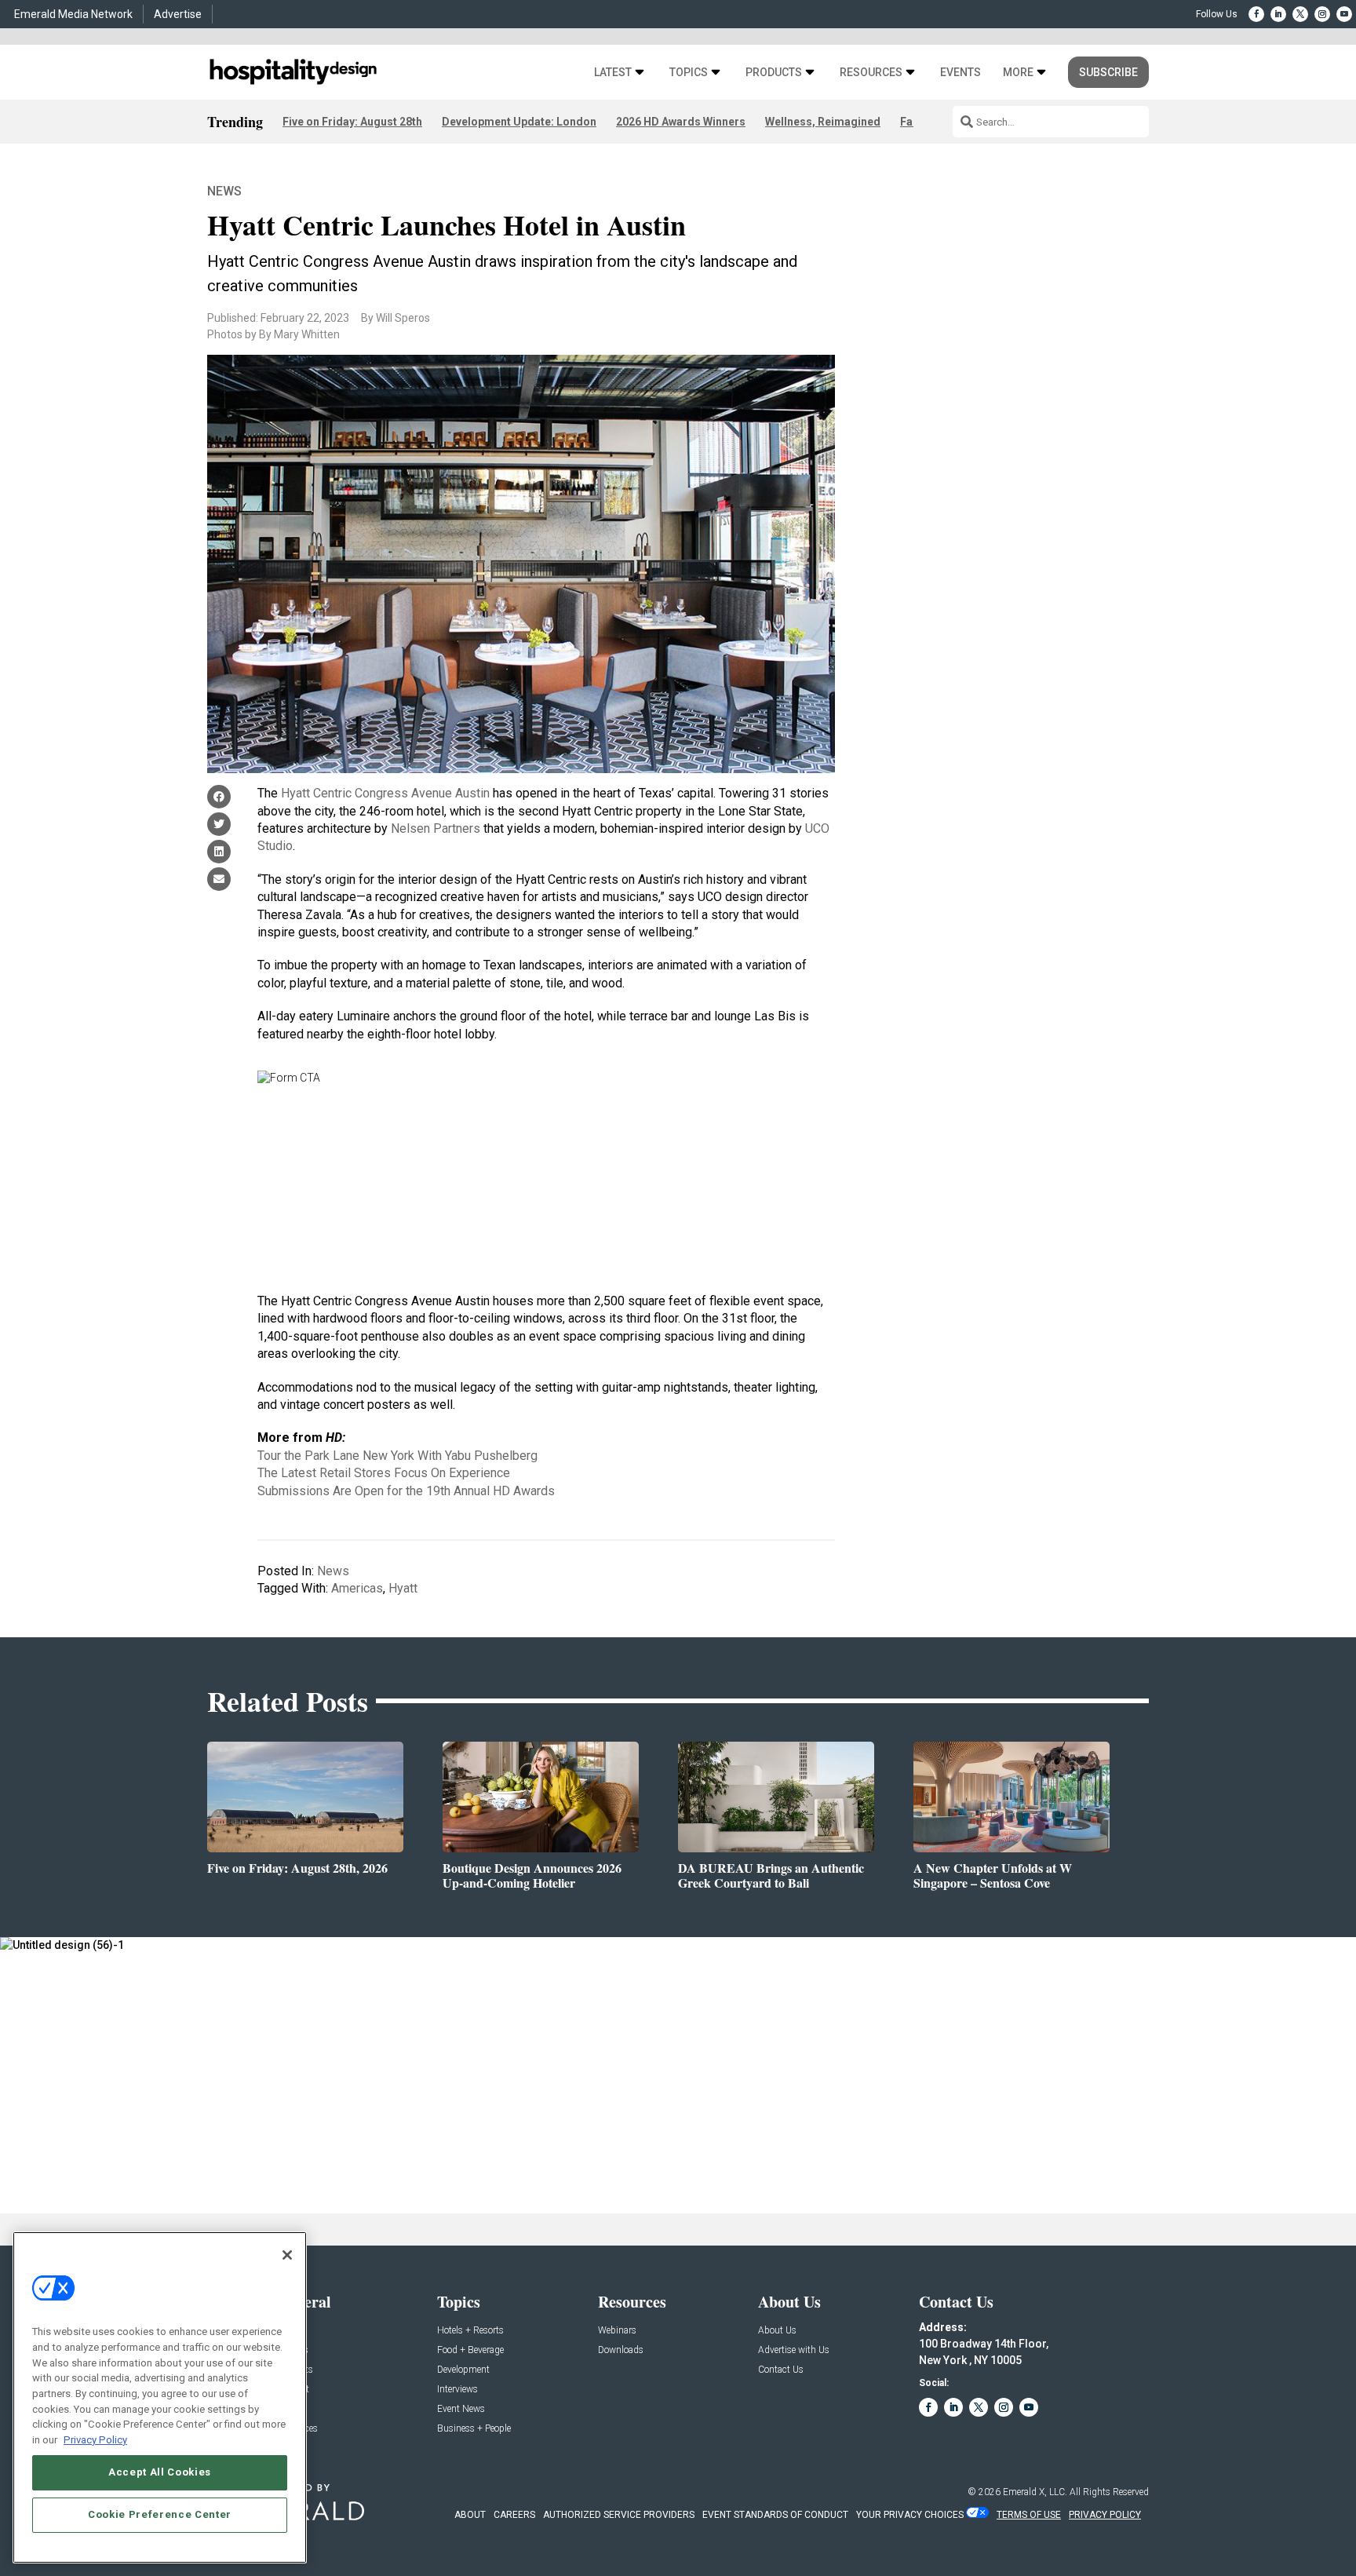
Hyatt (403, 1588)
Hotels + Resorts (470, 2331)
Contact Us (781, 2370)
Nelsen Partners (436, 828)
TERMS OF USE (1029, 2515)
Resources (871, 73)
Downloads (621, 2350)
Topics (689, 73)
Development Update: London (519, 122)
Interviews (457, 2390)
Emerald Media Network (73, 14)
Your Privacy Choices (910, 2515)
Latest (613, 73)
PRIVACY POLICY (1105, 2515)
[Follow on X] (1300, 14)
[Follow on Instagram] (1322, 14)
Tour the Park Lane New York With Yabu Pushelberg (397, 1456)
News (224, 191)
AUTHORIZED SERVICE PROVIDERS (619, 2515)
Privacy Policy (95, 2439)
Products (774, 73)
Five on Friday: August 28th (352, 122)
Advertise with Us (794, 2350)
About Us (777, 2331)
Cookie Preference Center (160, 2514)
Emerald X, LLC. (1035, 2492)
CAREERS (514, 2515)
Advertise (178, 14)
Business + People (474, 2429)
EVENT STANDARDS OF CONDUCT (775, 2515)
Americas (357, 1588)
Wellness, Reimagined (823, 122)
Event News (461, 2409)
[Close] (287, 2255)
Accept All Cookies (160, 2472)
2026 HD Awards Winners (681, 122)
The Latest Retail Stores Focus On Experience (384, 1473)
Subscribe (1108, 72)
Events (960, 73)
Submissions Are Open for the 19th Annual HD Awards (406, 1491)
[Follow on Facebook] (1256, 14)
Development (463, 2370)
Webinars (617, 2331)
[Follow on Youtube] (1344, 14)
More (1018, 73)
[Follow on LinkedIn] (1278, 14)
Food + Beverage (470, 2350)
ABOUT (470, 2515)
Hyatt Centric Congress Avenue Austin (385, 793)
